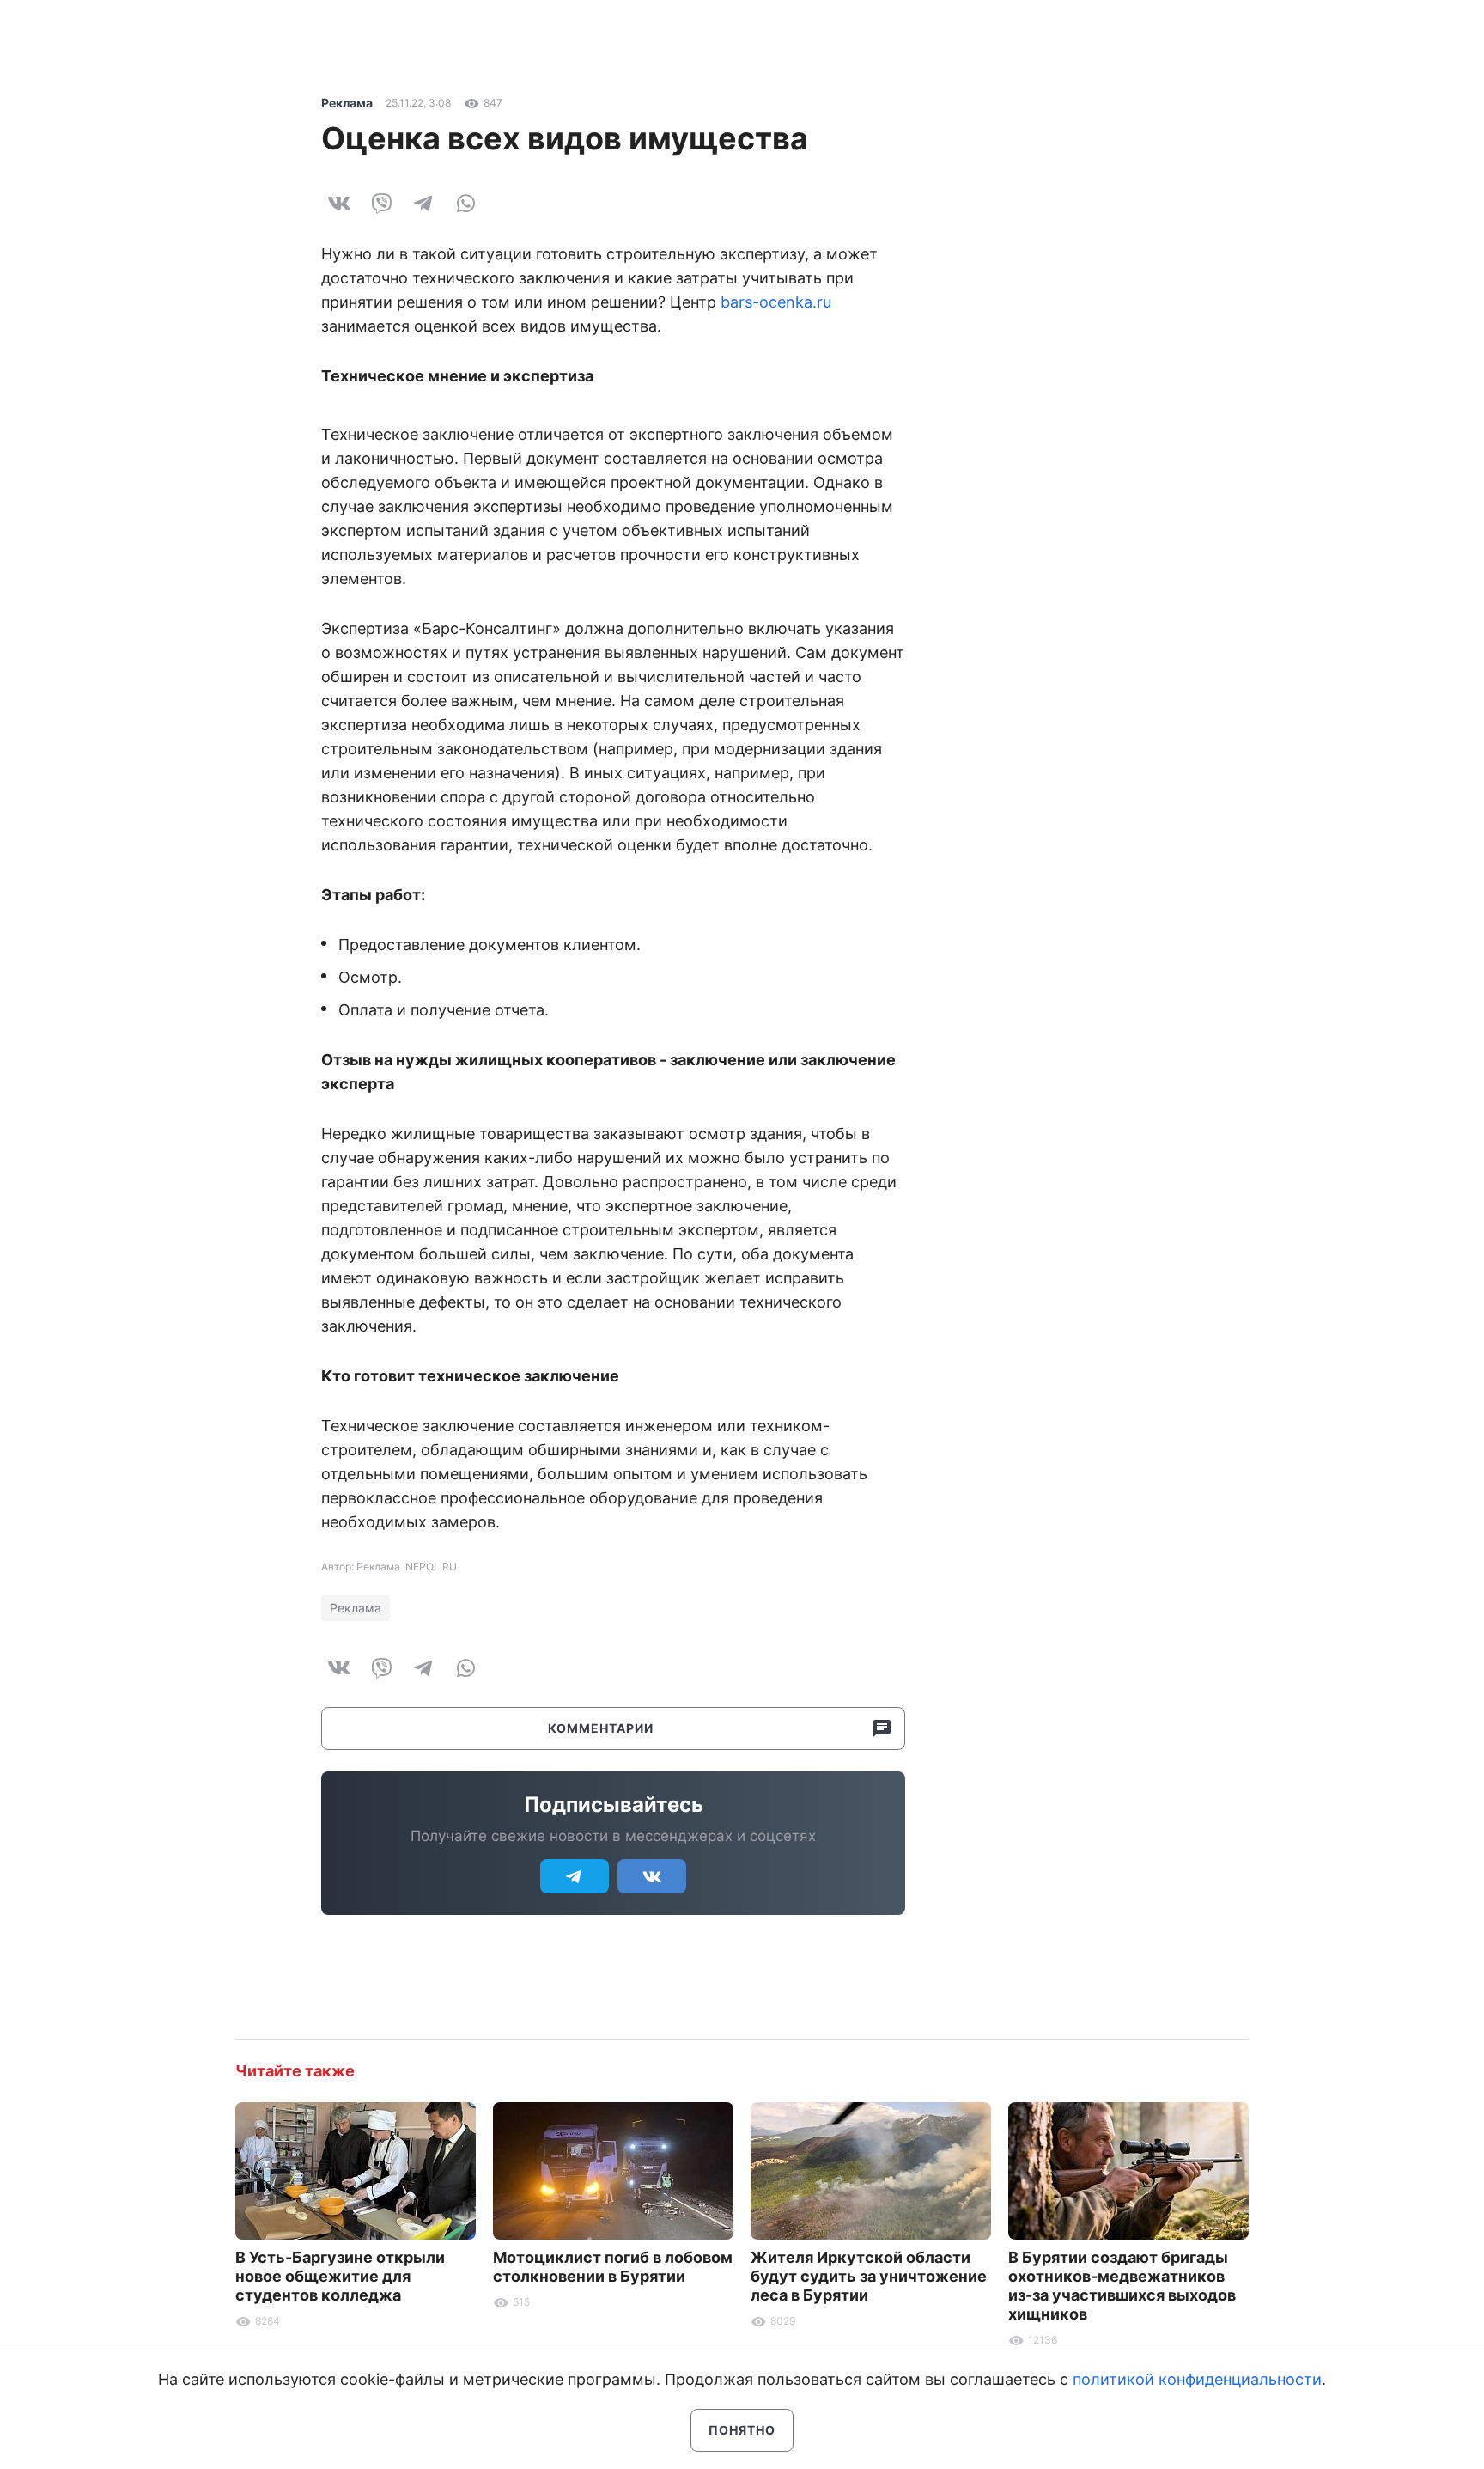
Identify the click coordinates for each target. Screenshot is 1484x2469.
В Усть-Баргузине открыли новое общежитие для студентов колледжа (340, 2276)
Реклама (347, 103)
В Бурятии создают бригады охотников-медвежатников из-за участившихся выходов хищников (1122, 2286)
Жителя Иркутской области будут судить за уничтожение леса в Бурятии (869, 2276)
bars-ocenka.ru (776, 302)
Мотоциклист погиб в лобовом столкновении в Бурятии (613, 2267)
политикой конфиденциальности (1197, 2379)
